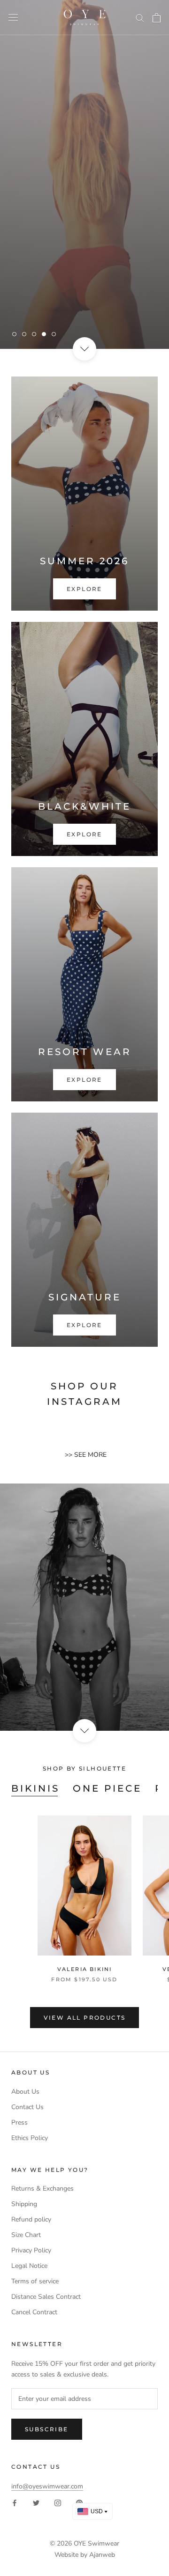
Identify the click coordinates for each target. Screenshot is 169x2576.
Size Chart (26, 2235)
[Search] (140, 18)
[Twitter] (36, 2502)
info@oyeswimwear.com (47, 2486)
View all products (85, 2018)
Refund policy (31, 2219)
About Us (25, 2092)
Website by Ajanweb (85, 2555)
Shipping (24, 2204)
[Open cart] (157, 18)
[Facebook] (15, 2502)
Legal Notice (29, 2266)
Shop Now (123, 306)
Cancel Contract (34, 2312)
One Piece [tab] (107, 1788)
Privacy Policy (31, 2250)
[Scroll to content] (84, 349)
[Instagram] (58, 2502)
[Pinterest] (79, 2502)
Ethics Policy (30, 2138)
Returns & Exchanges (42, 2188)
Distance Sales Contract (46, 2297)
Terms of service (35, 2281)
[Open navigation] (13, 18)
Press (19, 2122)
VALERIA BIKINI (85, 1969)
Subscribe (47, 2429)
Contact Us (27, 2107)
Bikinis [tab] (35, 1788)
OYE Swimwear (96, 2543)
